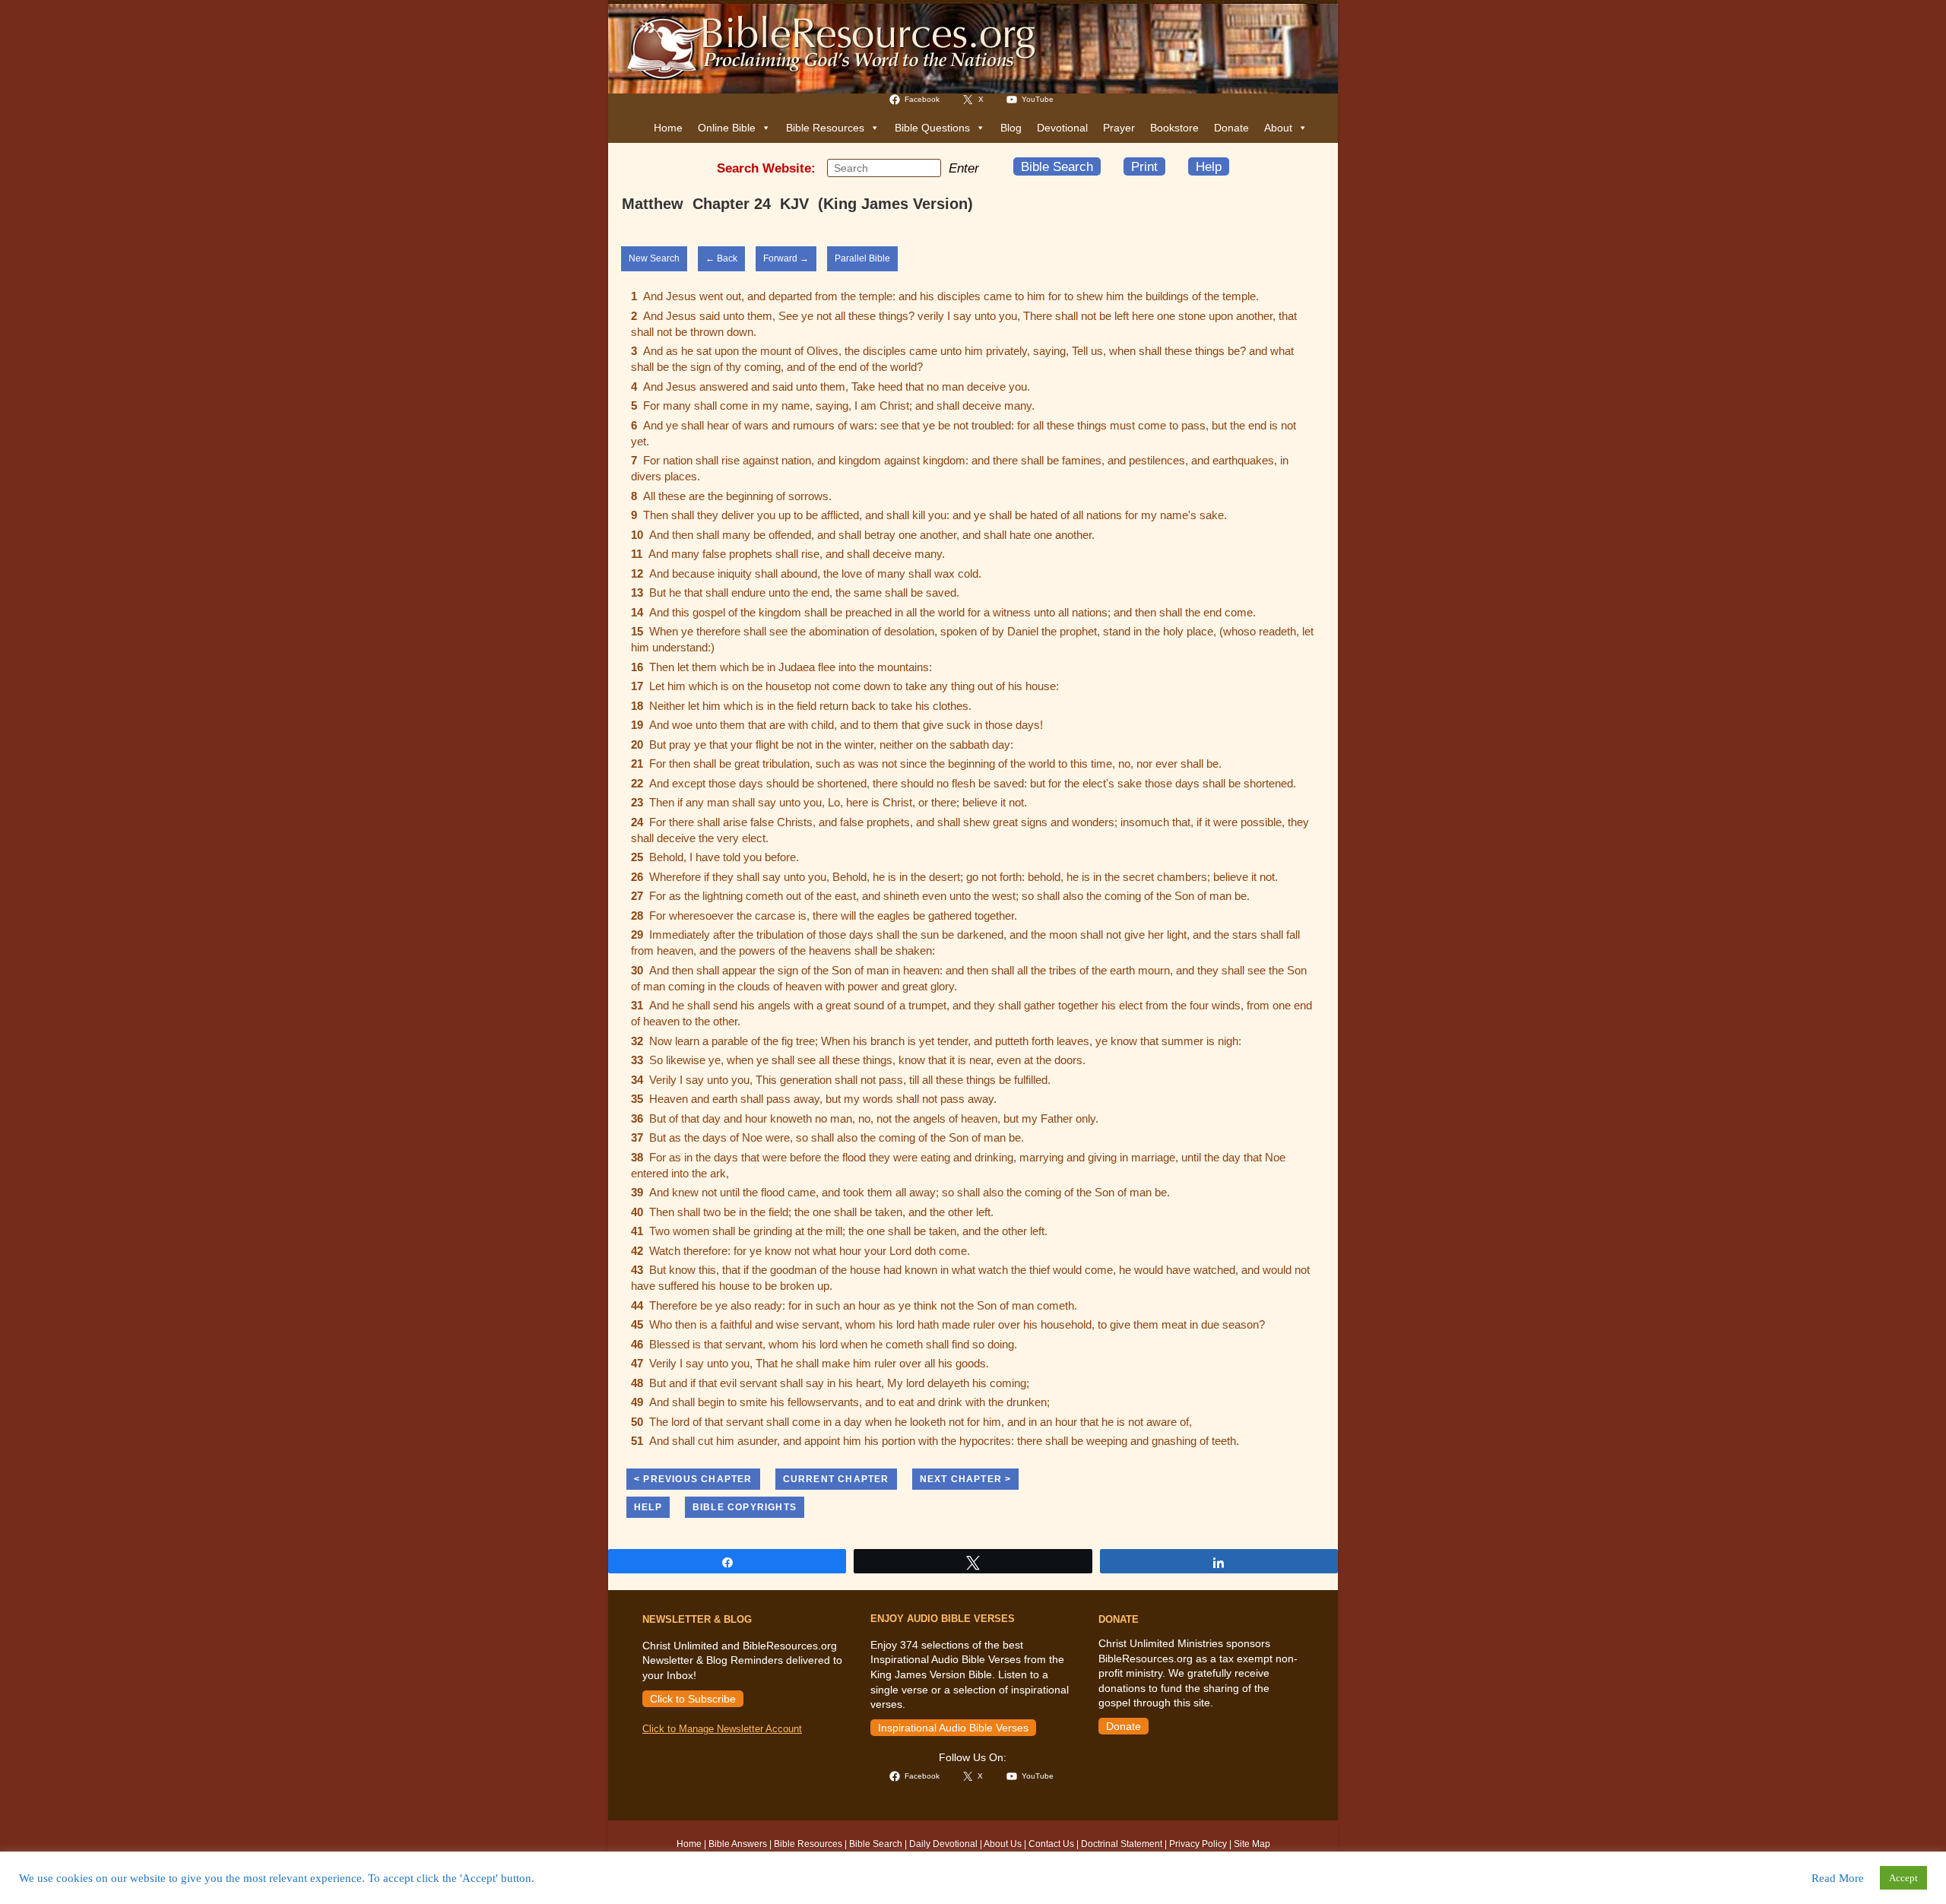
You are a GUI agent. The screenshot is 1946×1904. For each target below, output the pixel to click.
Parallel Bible (862, 258)
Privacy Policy (1198, 1844)
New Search (654, 258)
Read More (1838, 1878)
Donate (1231, 128)
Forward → (786, 258)
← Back (721, 258)
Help (1209, 166)
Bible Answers (738, 1844)
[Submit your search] (926, 167)
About (1278, 128)
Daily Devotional (943, 1844)
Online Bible (727, 128)
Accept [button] (1903, 1878)
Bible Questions (932, 128)
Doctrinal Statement (1122, 1844)
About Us (1003, 1844)
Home (668, 128)
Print (1144, 166)
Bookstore (1174, 128)
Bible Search (1057, 166)
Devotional (1062, 128)
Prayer (1119, 128)
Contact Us (1051, 1844)
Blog (1011, 128)
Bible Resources (825, 128)
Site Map (1252, 1844)
